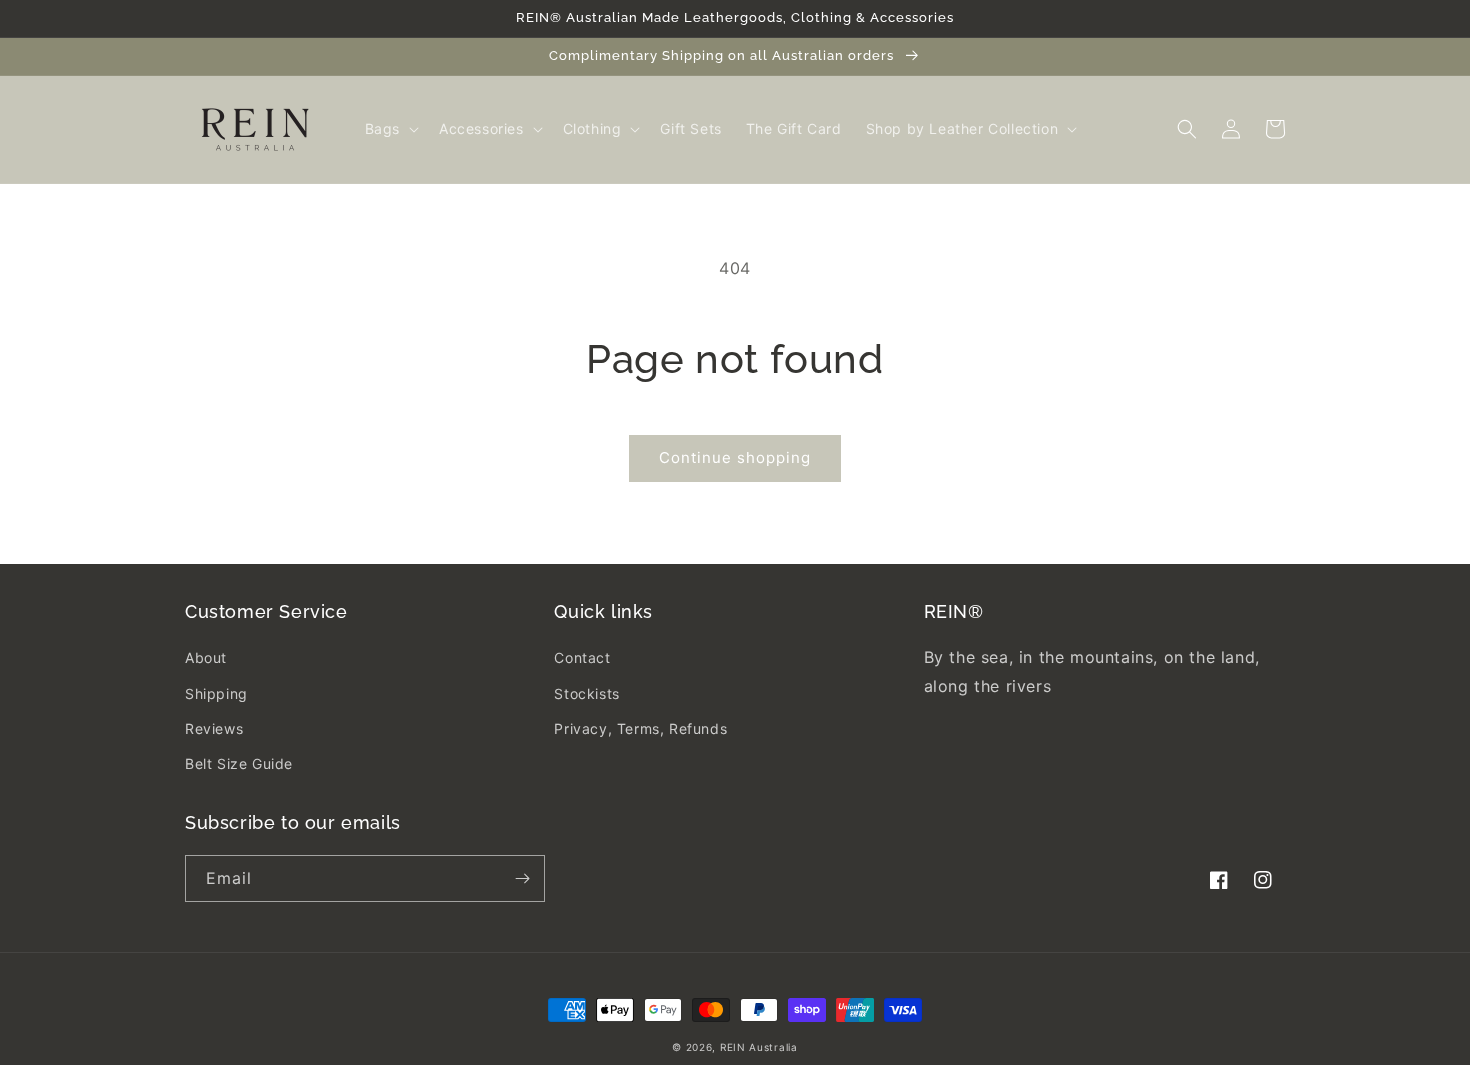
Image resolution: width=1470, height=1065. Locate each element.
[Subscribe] (522, 878)
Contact (582, 657)
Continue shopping (735, 457)
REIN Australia (759, 1047)
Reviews (214, 728)
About (206, 657)
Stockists (586, 693)
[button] (390, 129)
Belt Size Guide (239, 763)
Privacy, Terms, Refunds (640, 728)
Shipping (216, 693)
